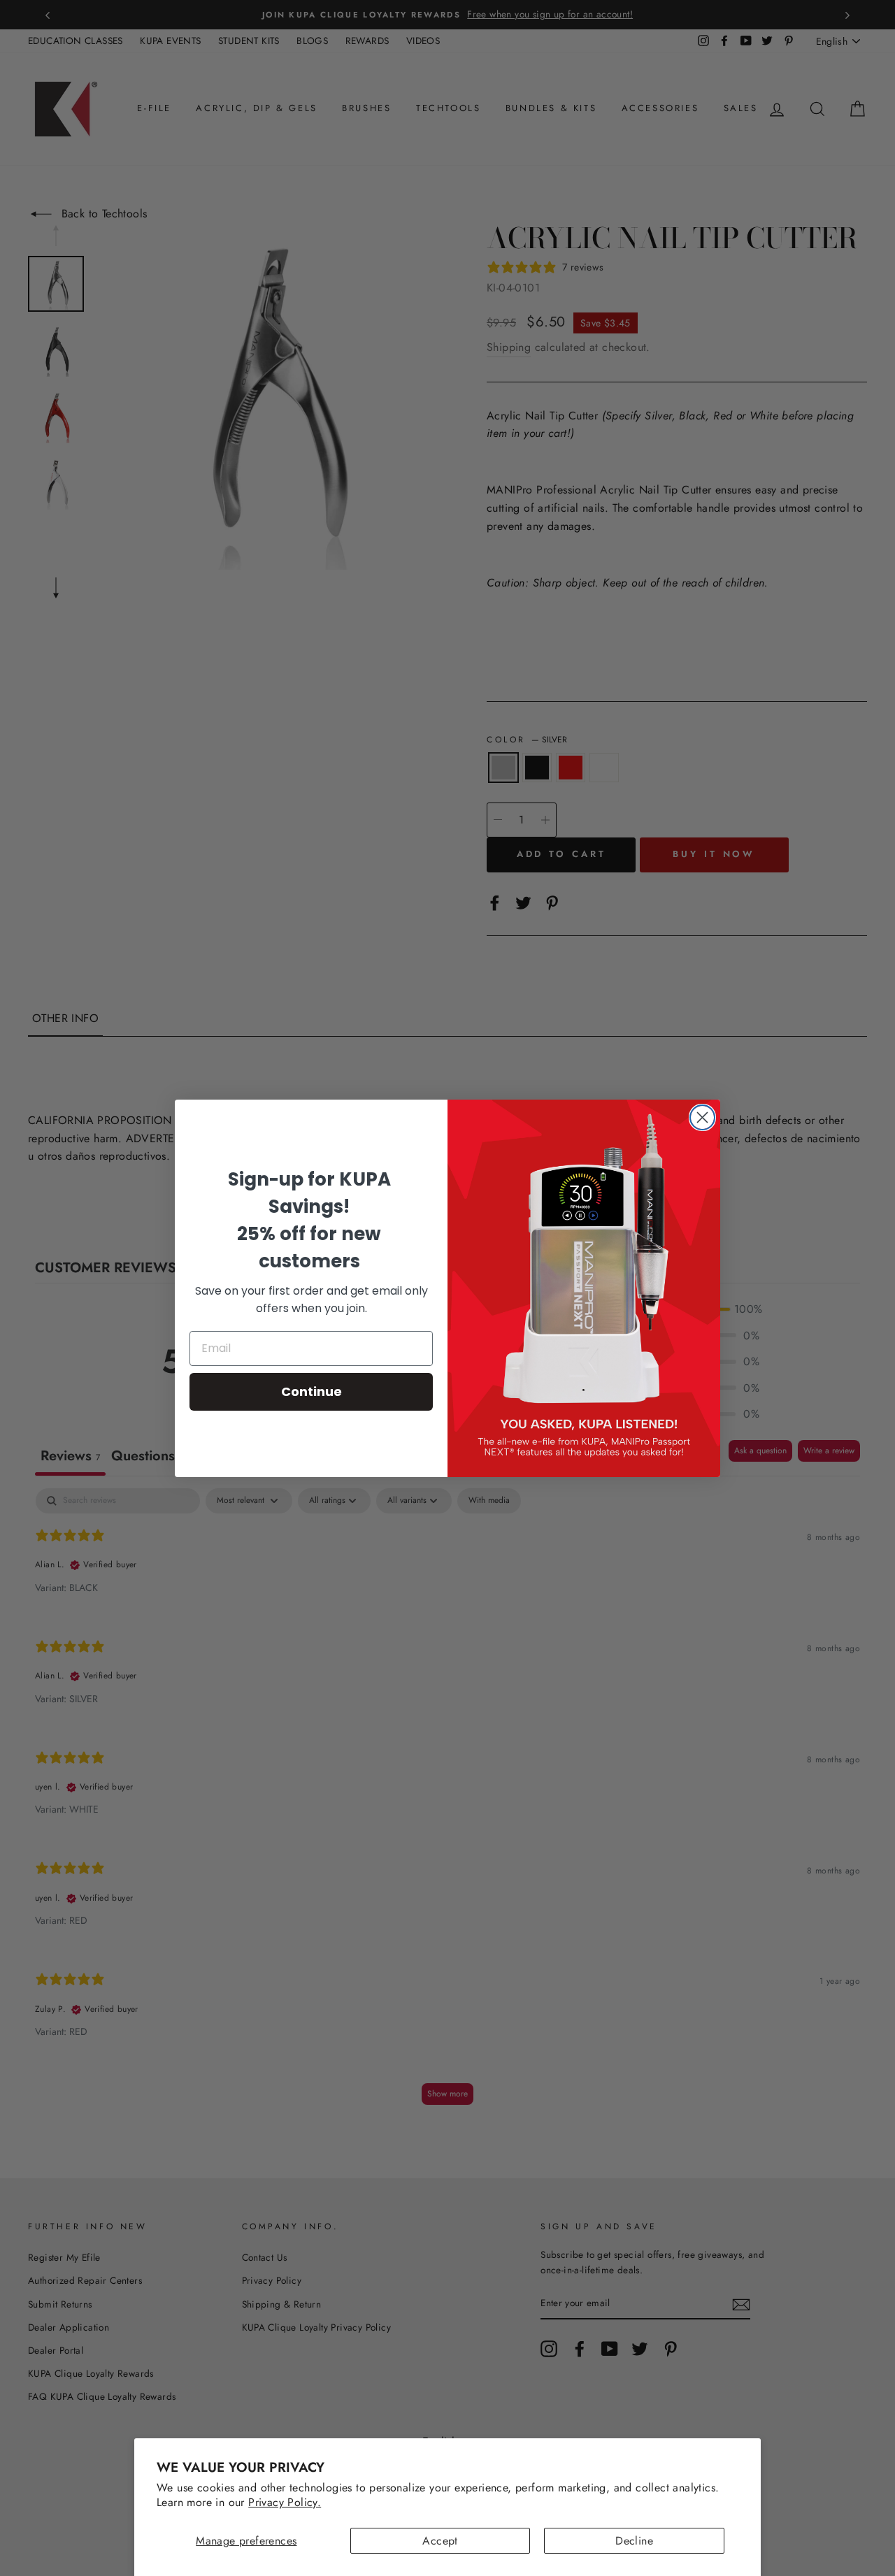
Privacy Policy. (285, 2502)
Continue (312, 1391)
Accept (440, 2541)
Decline (634, 2541)
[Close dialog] (702, 1117)
